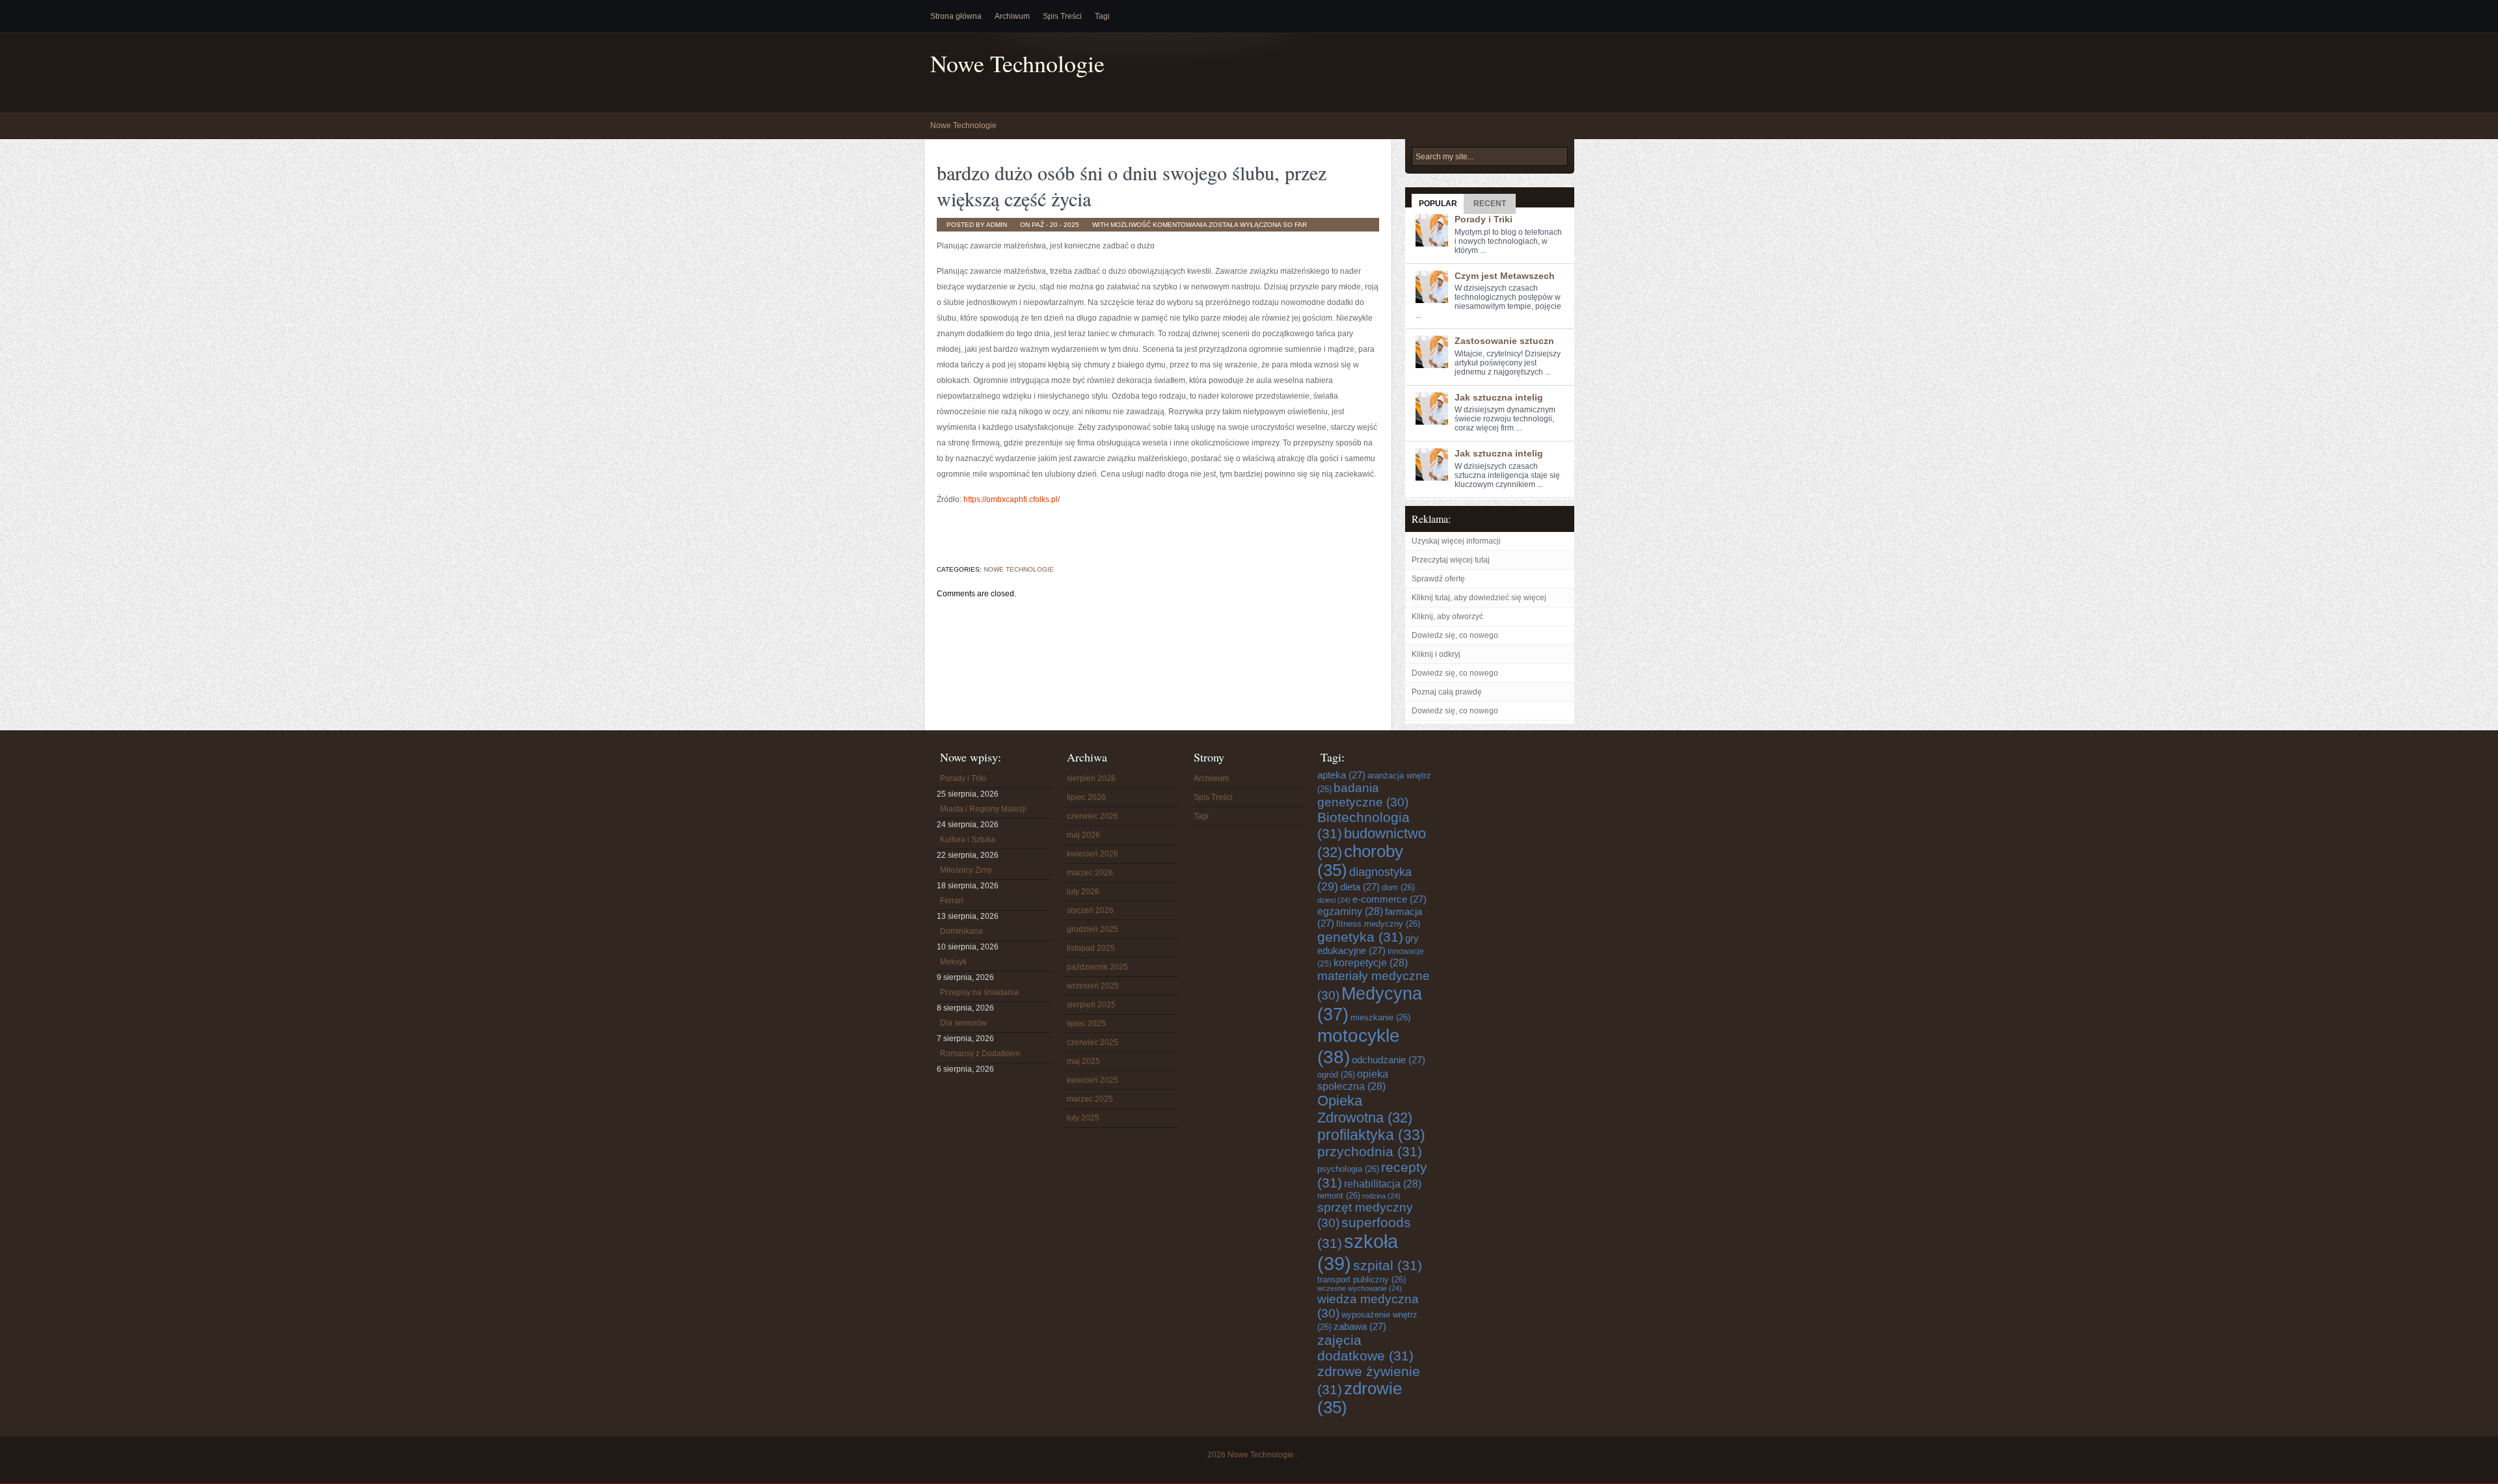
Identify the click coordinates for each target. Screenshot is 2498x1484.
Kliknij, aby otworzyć (1447, 616)
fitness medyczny (1378, 924)
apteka (1341, 775)
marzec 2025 (1090, 1099)
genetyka (1360, 937)
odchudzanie (1389, 1060)
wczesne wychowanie (1360, 1288)
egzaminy (1350, 911)
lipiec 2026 (1086, 797)
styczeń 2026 (1090, 910)
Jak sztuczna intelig (1499, 397)
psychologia (1348, 1169)
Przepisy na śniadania (979, 992)
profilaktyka (1371, 1135)
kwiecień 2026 (1093, 854)
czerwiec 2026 (1093, 816)
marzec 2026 (1090, 873)
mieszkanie (1380, 1017)
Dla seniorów (963, 1023)
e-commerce (1390, 899)
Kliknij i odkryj (1436, 654)
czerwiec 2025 (1093, 1042)
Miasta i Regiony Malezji (983, 809)
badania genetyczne (1363, 795)
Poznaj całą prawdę (1447, 692)
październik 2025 (1097, 967)
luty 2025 (1083, 1118)
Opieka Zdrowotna (1365, 1109)
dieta (1360, 887)
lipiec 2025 (1086, 1024)
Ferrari (952, 901)
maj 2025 (1083, 1061)
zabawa (1360, 1326)
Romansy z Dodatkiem (980, 1053)
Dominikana (961, 931)
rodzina (1381, 1196)
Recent (1490, 204)
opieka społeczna (1353, 1080)
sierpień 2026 (1091, 778)
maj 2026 (1083, 835)
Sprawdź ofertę (1438, 579)
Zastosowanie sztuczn (1504, 341)
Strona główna (956, 16)
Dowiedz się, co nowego (1455, 635)
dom (1398, 887)
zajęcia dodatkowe (1365, 1348)
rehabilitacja (1383, 1184)
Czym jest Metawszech (1505, 276)
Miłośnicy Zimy (966, 870)
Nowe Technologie (1017, 63)
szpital (1388, 1265)
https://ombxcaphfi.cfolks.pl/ (1012, 499)
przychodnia (1370, 1151)
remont (1339, 1196)
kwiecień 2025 (1093, 1080)
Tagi (1102, 16)
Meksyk (953, 962)
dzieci (1334, 900)
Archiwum (1012, 16)
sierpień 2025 (1091, 1005)
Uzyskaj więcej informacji (1456, 541)
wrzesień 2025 (1093, 986)
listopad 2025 (1091, 948)
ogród (1336, 1075)
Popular (1438, 204)
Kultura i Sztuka (968, 840)
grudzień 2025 (1093, 929)
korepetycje (1371, 962)
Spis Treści (1062, 16)
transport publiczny (1362, 1279)
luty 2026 (1083, 892)
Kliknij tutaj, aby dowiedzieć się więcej (1479, 598)
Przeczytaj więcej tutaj (1451, 560)
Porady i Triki (1484, 219)
